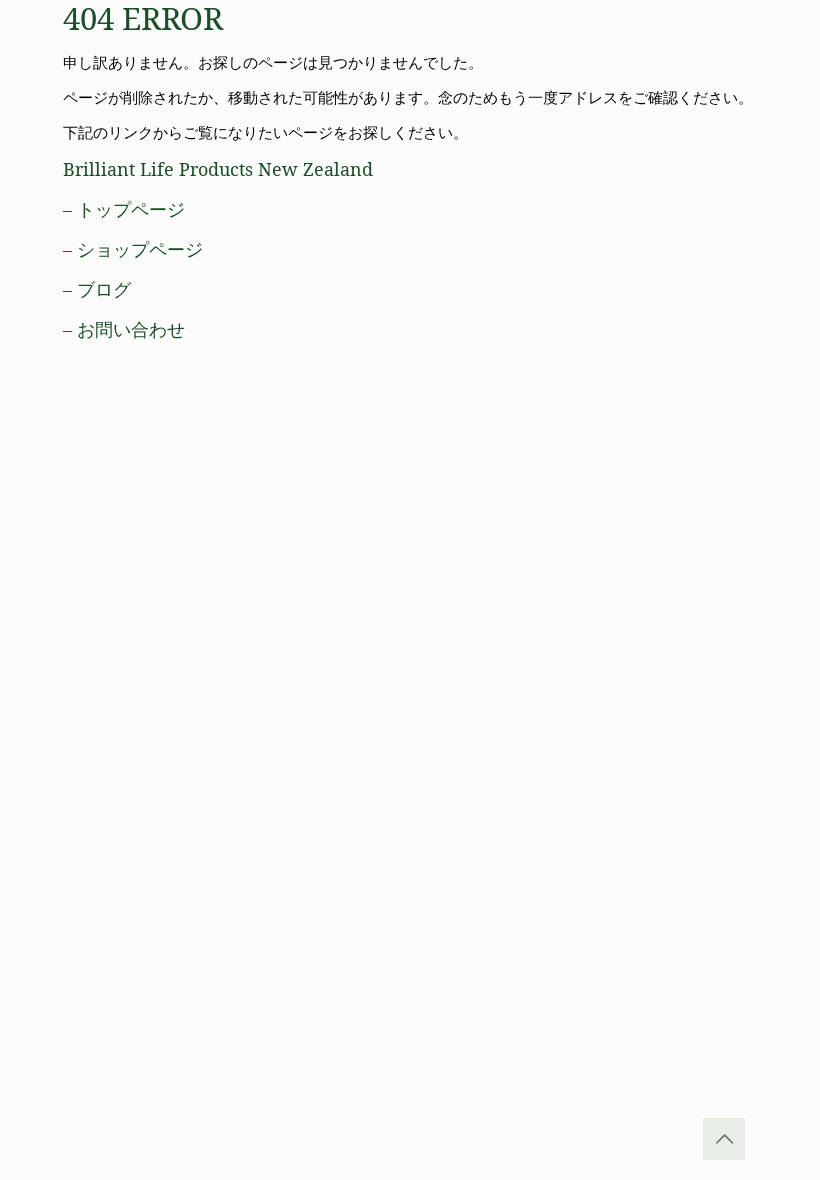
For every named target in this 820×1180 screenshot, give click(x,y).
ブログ (104, 289)
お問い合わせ (131, 329)
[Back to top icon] (724, 1139)
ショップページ (140, 249)
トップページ (131, 209)
